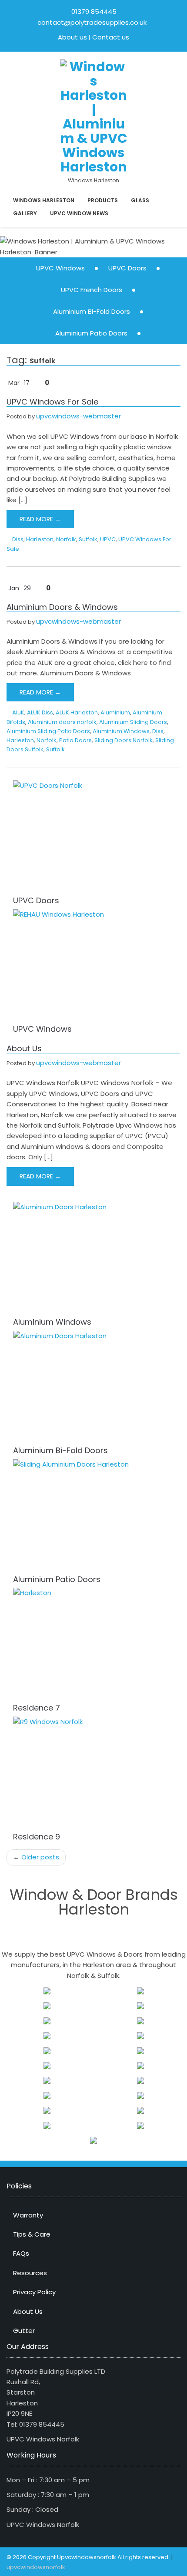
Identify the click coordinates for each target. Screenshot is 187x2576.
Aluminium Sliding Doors (133, 722)
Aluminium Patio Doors (91, 333)
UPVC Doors (127, 268)
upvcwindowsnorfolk (36, 2567)
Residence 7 (37, 1708)
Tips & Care (32, 2234)
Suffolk (88, 539)
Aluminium (115, 712)
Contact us (111, 37)
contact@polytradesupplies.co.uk (91, 22)
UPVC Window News (79, 213)
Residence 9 (37, 1837)
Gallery (25, 213)
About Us (24, 1048)
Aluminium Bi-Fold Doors (92, 311)
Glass (140, 200)
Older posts (36, 1857)
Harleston (40, 539)
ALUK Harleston (77, 712)
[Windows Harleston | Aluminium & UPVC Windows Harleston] (94, 116)
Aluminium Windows (121, 731)
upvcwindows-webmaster (78, 416)
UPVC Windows (60, 268)
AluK (18, 712)
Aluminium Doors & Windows (62, 607)
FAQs (21, 2253)
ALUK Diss (40, 712)
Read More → (40, 519)
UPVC (108, 539)
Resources (30, 2273)
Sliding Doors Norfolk (124, 740)
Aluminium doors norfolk (62, 722)
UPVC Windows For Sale (52, 402)
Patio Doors (75, 740)
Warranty (28, 2215)
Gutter (24, 2331)
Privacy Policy (34, 2292)
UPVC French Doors (92, 290)
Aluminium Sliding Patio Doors (48, 731)
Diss (18, 539)
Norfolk (66, 539)
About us (72, 37)
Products (103, 200)
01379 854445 (94, 12)
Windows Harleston (44, 200)
